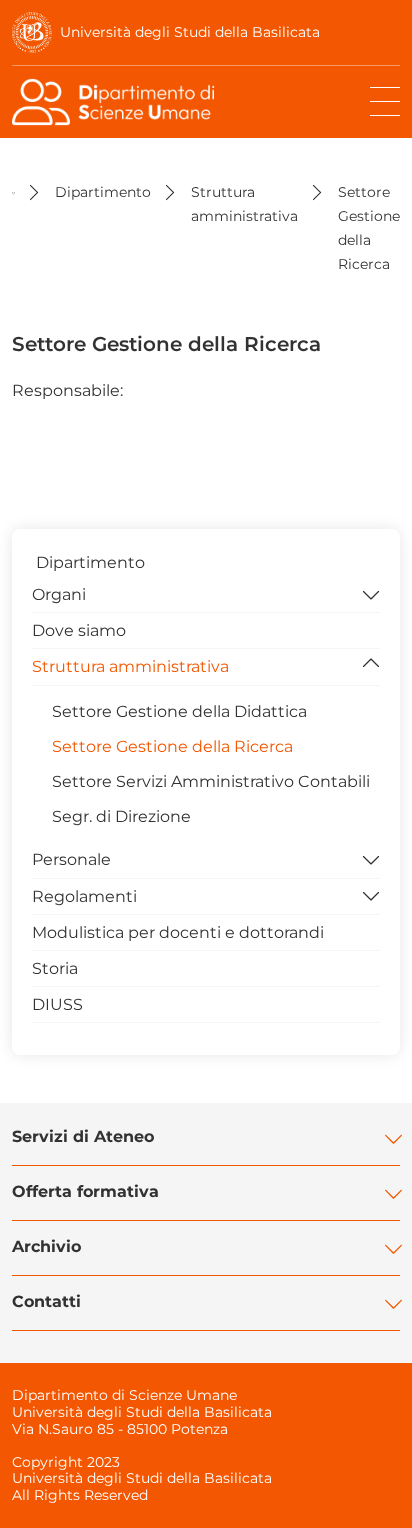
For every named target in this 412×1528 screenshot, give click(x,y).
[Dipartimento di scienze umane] (117, 102)
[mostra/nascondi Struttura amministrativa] (371, 665)
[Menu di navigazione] (385, 102)
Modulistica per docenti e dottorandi (178, 932)
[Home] (13, 192)
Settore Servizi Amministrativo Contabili (211, 781)
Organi (59, 594)
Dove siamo (79, 630)
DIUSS (57, 1004)
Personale (71, 859)
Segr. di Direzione (121, 816)
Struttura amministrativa (130, 666)
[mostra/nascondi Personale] (371, 858)
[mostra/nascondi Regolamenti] (371, 895)
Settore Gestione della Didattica (179, 711)
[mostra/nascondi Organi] (371, 593)
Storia (55, 968)
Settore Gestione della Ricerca (172, 746)
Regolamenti (84, 896)
